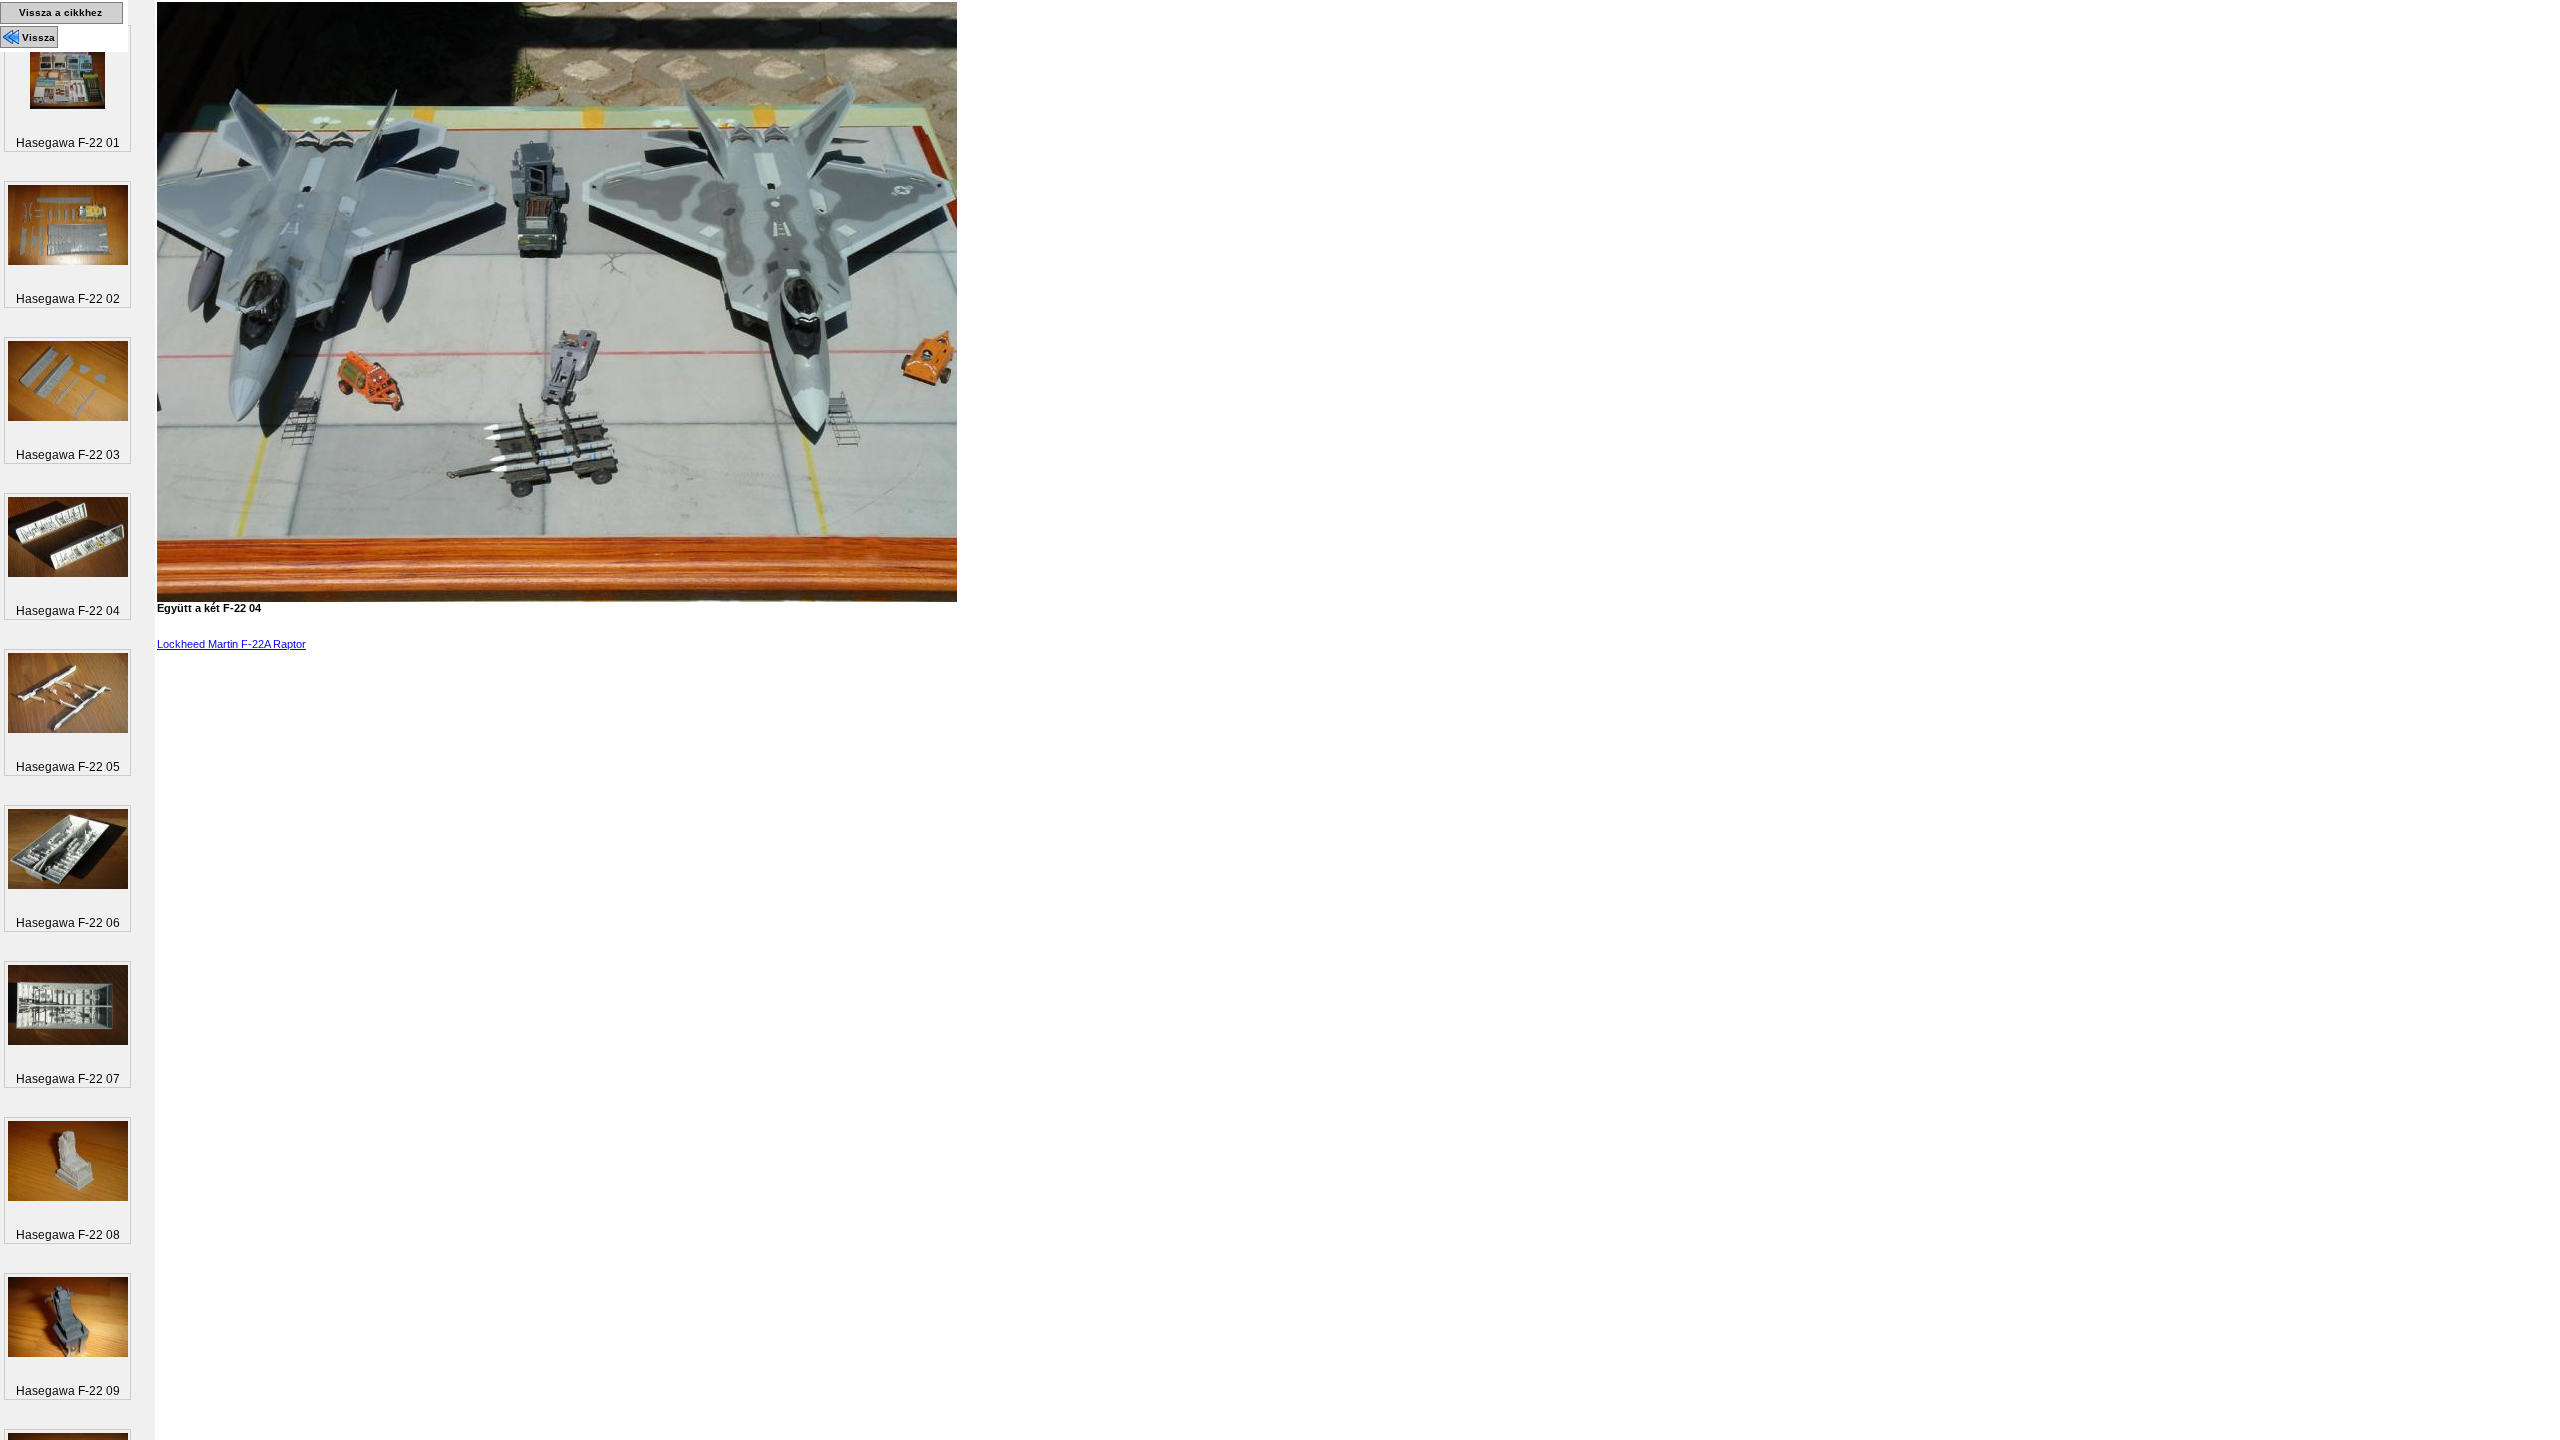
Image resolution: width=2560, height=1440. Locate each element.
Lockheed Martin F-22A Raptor (231, 644)
